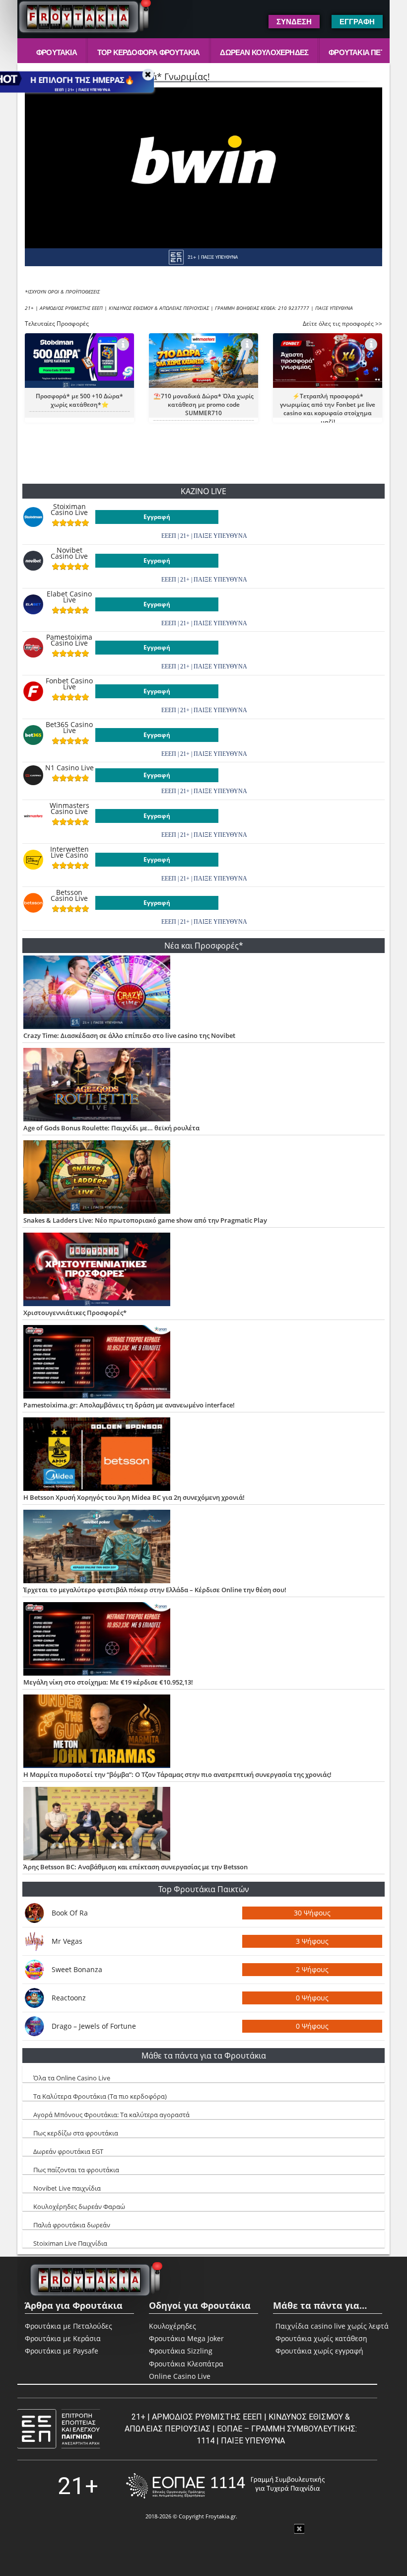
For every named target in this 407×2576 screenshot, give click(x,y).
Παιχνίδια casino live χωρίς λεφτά (332, 2326)
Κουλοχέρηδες (172, 2326)
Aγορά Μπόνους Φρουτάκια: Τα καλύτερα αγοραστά (111, 2115)
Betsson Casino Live (69, 895)
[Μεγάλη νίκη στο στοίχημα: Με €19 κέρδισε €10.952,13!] (204, 1640)
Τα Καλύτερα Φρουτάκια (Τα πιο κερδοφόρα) (100, 2096)
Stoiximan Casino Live (69, 510)
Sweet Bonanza (77, 1969)
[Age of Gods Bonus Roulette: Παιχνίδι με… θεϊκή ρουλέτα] (204, 1086)
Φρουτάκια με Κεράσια (63, 2338)
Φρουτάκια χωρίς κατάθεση (321, 2339)
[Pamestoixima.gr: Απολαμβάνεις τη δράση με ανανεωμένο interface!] (204, 1363)
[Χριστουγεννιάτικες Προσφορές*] (204, 1270)
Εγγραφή (157, 517)
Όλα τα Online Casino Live (72, 2078)
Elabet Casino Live (69, 597)
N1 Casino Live (69, 768)
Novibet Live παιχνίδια (67, 2188)
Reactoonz (69, 1998)
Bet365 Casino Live (69, 728)
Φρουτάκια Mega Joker (186, 2338)
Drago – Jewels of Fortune (94, 2026)
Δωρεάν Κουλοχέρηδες (264, 52)
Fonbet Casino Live (69, 684)
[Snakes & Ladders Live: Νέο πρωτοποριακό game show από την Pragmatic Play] (204, 1178)
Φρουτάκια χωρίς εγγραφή (319, 2351)
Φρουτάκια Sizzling (181, 2351)
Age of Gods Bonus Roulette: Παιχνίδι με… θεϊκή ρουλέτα (111, 1128)
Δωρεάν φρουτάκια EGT (68, 2151)
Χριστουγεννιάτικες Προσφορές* (75, 1313)
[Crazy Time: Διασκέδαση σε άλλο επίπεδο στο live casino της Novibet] (204, 993)
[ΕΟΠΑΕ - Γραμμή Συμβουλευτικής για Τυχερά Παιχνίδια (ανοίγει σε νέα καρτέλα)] (225, 2486)
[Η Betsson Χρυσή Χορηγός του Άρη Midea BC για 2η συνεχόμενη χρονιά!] (204, 1455)
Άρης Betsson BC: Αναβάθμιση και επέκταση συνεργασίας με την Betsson (136, 1867)
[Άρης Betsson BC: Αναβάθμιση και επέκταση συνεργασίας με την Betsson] (204, 1825)
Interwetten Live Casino (69, 852)
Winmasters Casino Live (69, 809)
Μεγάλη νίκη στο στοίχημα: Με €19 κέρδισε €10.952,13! (108, 1682)
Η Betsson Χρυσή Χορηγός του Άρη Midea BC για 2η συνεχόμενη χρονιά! (134, 1497)
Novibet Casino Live (69, 553)
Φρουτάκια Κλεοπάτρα (186, 2364)
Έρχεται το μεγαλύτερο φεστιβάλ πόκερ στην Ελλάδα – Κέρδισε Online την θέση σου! (155, 1590)
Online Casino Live (180, 2376)
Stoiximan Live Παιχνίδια (70, 2243)
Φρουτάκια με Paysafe (62, 2351)
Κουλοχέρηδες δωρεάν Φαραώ (79, 2207)
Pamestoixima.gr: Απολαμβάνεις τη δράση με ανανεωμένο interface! (129, 1405)
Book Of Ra (70, 1913)
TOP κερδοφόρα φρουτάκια (149, 52)
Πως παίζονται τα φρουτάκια (76, 2170)
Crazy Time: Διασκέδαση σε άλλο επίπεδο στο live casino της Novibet (129, 1035)
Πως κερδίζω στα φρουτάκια (76, 2133)
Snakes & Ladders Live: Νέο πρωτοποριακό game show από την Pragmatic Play (145, 1220)
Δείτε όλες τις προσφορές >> (342, 324)
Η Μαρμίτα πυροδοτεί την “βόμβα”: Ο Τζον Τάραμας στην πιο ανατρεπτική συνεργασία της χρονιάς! (177, 1774)
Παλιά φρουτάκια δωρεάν (72, 2225)
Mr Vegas (67, 1941)
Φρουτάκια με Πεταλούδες (68, 2326)
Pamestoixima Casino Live (69, 640)
